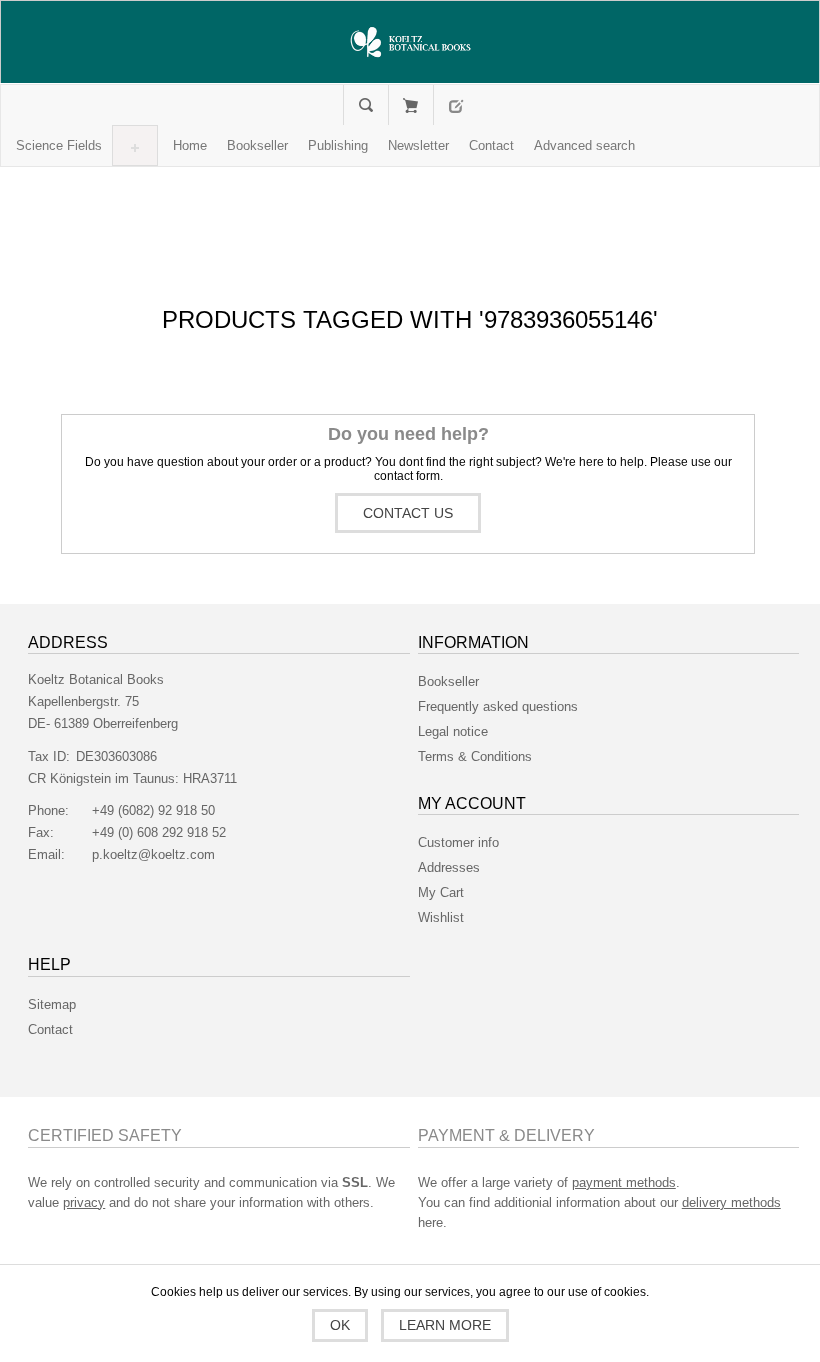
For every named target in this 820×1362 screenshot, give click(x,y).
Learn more (445, 1325)
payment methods (624, 1182)
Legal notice (453, 731)
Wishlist (441, 917)
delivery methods (731, 1202)
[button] (59, 145)
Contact (50, 1029)
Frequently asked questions (498, 706)
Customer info (458, 842)
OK (340, 1325)
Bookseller (448, 681)
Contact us (408, 513)
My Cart (410, 105)
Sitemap (52, 1004)
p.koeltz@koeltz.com (153, 854)
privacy (84, 1202)
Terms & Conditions (475, 756)
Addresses (449, 867)
